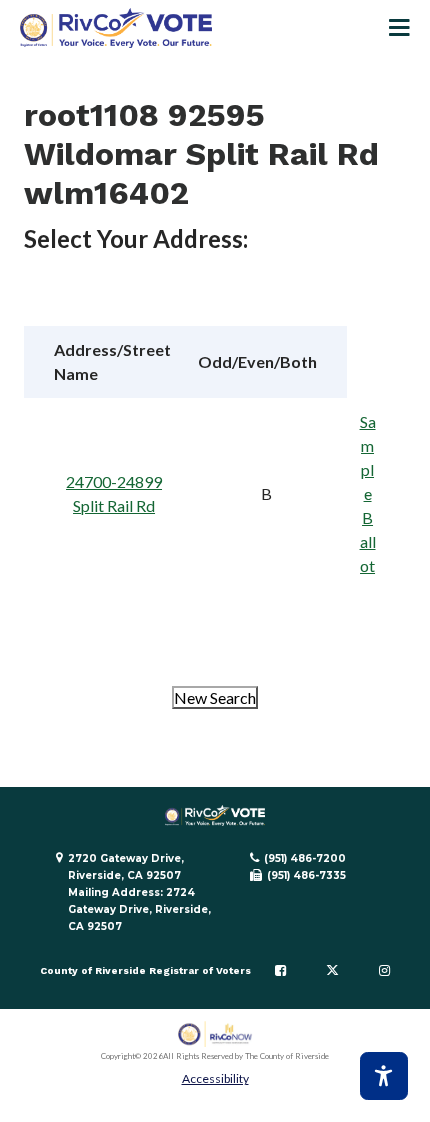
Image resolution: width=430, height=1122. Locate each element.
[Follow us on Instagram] (384, 971)
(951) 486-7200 (305, 858)
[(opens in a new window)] (215, 1034)
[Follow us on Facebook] (280, 971)
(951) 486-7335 (306, 875)
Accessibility (215, 1078)
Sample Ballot (368, 493)
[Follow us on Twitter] (332, 971)
